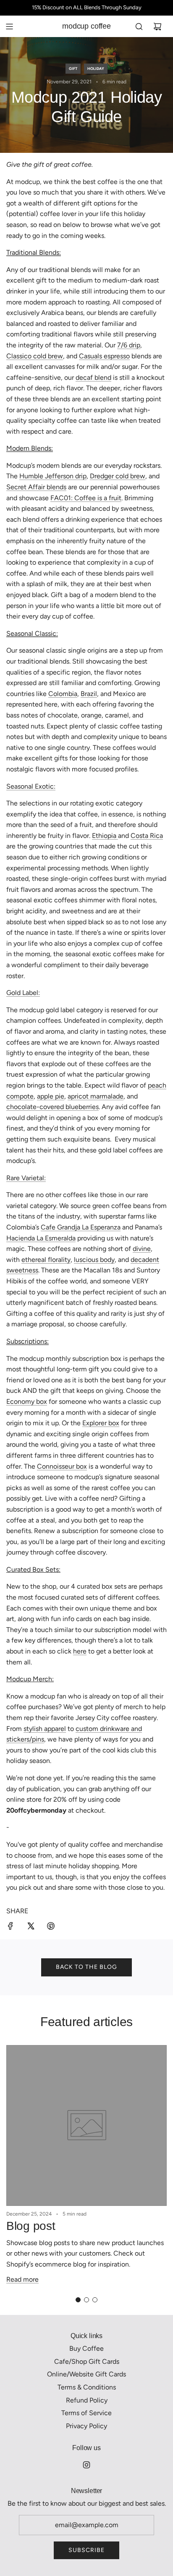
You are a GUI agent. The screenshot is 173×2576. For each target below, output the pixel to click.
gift (73, 68)
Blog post (31, 2226)
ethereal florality (46, 1260)
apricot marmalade (96, 1096)
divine (142, 1249)
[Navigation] (9, 27)
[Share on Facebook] (10, 1928)
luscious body (94, 1260)
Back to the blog (86, 1967)
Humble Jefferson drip (53, 476)
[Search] (139, 27)
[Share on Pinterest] (51, 1928)
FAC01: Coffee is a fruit (86, 498)
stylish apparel (45, 1729)
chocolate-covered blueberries (52, 1107)
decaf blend (93, 377)
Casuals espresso (104, 356)
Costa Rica (147, 836)
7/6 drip (129, 345)
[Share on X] (31, 1928)
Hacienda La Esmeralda (41, 1238)
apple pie (51, 1096)
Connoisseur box (62, 1466)
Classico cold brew (35, 356)
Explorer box (101, 1423)
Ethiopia (105, 836)
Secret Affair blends (36, 487)
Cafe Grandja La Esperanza (81, 1227)
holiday (96, 68)
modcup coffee (86, 26)
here (80, 1651)
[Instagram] (86, 2465)
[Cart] (157, 27)
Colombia (63, 694)
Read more (22, 2279)
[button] (78, 2300)
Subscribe (86, 2550)
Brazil (89, 694)
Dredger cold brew (118, 476)
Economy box (27, 1401)
